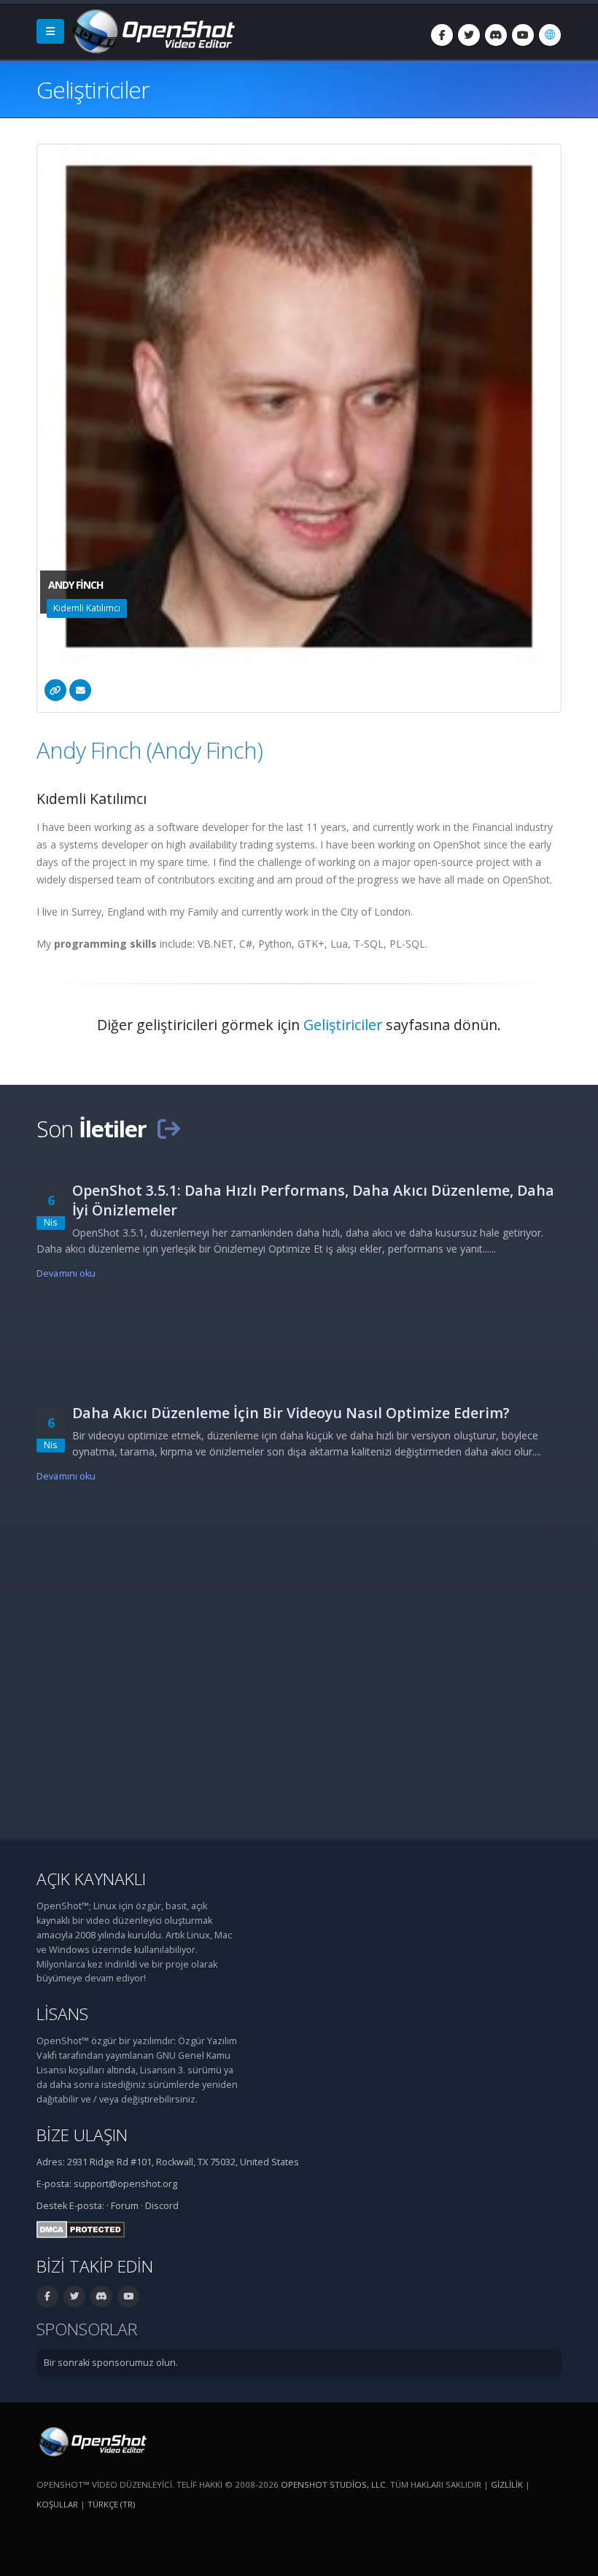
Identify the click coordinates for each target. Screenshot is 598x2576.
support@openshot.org (125, 2184)
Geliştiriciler (343, 1025)
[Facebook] (442, 35)
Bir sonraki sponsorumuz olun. (111, 2363)
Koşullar (57, 2504)
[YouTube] (523, 35)
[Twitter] (469, 35)
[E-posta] (80, 690)
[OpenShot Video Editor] (152, 30)
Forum (125, 2206)
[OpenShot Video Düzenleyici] (92, 2441)
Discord (162, 2206)
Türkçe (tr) (111, 2504)
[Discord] (496, 35)
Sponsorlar (87, 2329)
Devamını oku (66, 1273)
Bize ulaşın (82, 2135)
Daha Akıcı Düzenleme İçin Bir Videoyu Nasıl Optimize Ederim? (291, 1413)
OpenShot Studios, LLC (333, 2484)
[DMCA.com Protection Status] (81, 2228)
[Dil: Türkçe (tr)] (550, 35)
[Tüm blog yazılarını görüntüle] (168, 1129)
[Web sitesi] (55, 690)
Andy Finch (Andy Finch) (149, 750)
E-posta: (87, 2206)
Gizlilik (507, 2484)
